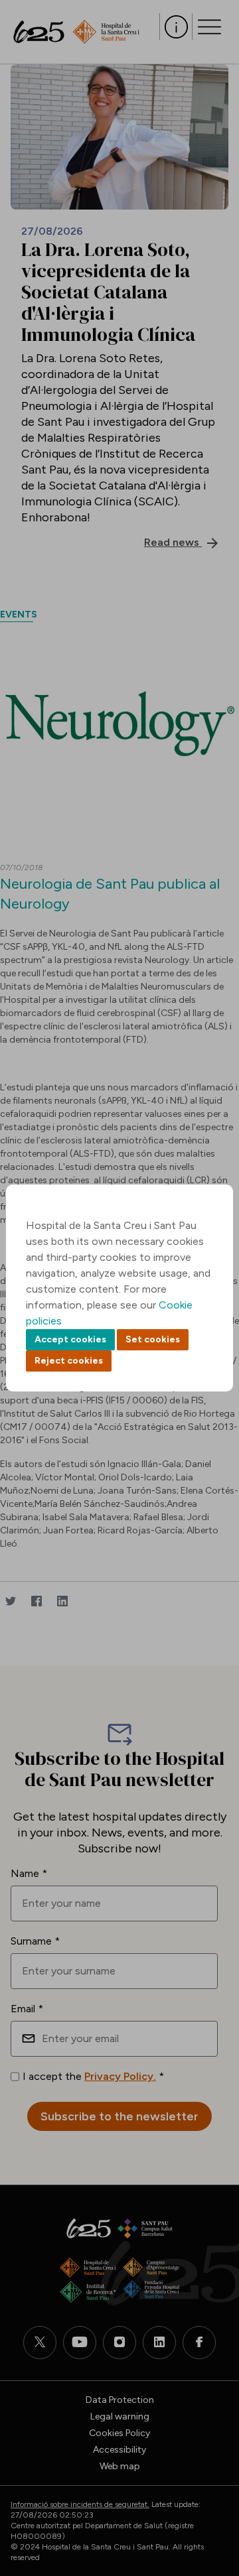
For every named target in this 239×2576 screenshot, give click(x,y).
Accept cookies (70, 1339)
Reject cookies (69, 1361)
